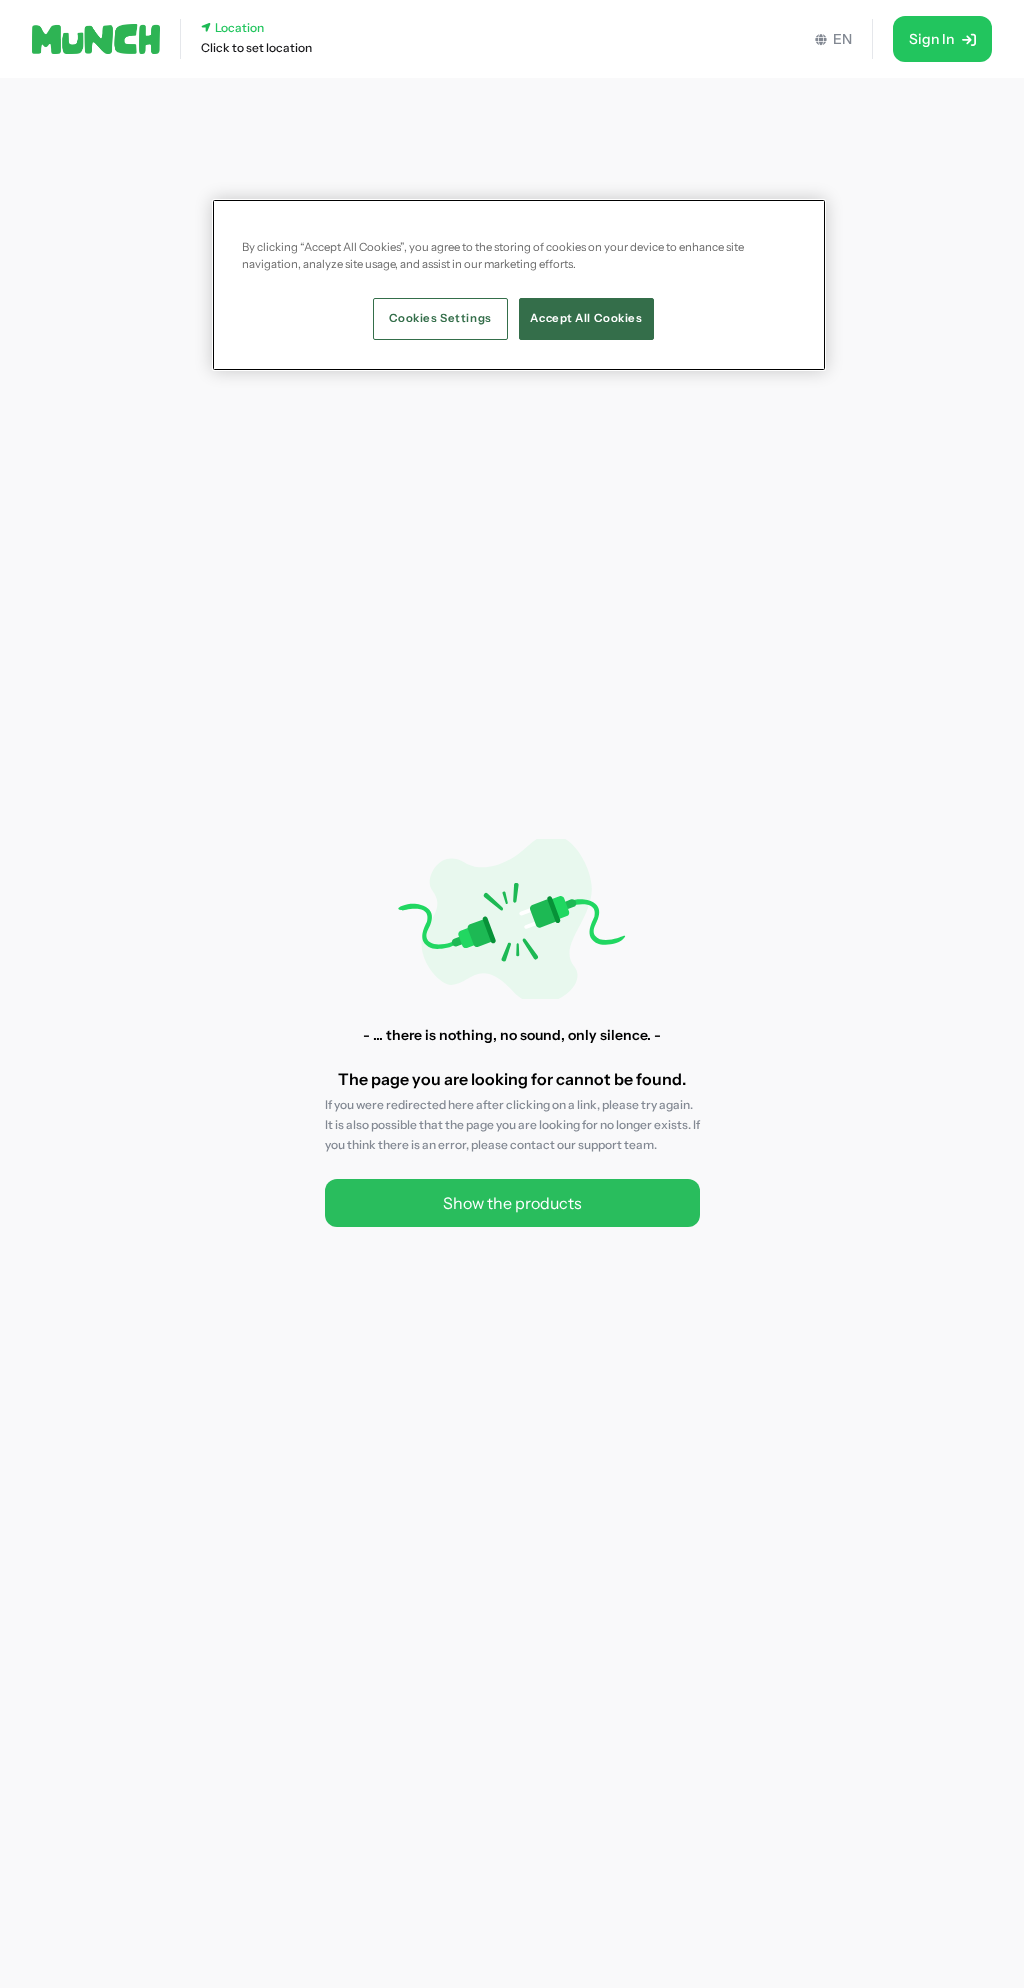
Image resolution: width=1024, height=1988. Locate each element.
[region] (519, 285)
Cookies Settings (440, 318)
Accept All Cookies (586, 318)
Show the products (512, 1203)
